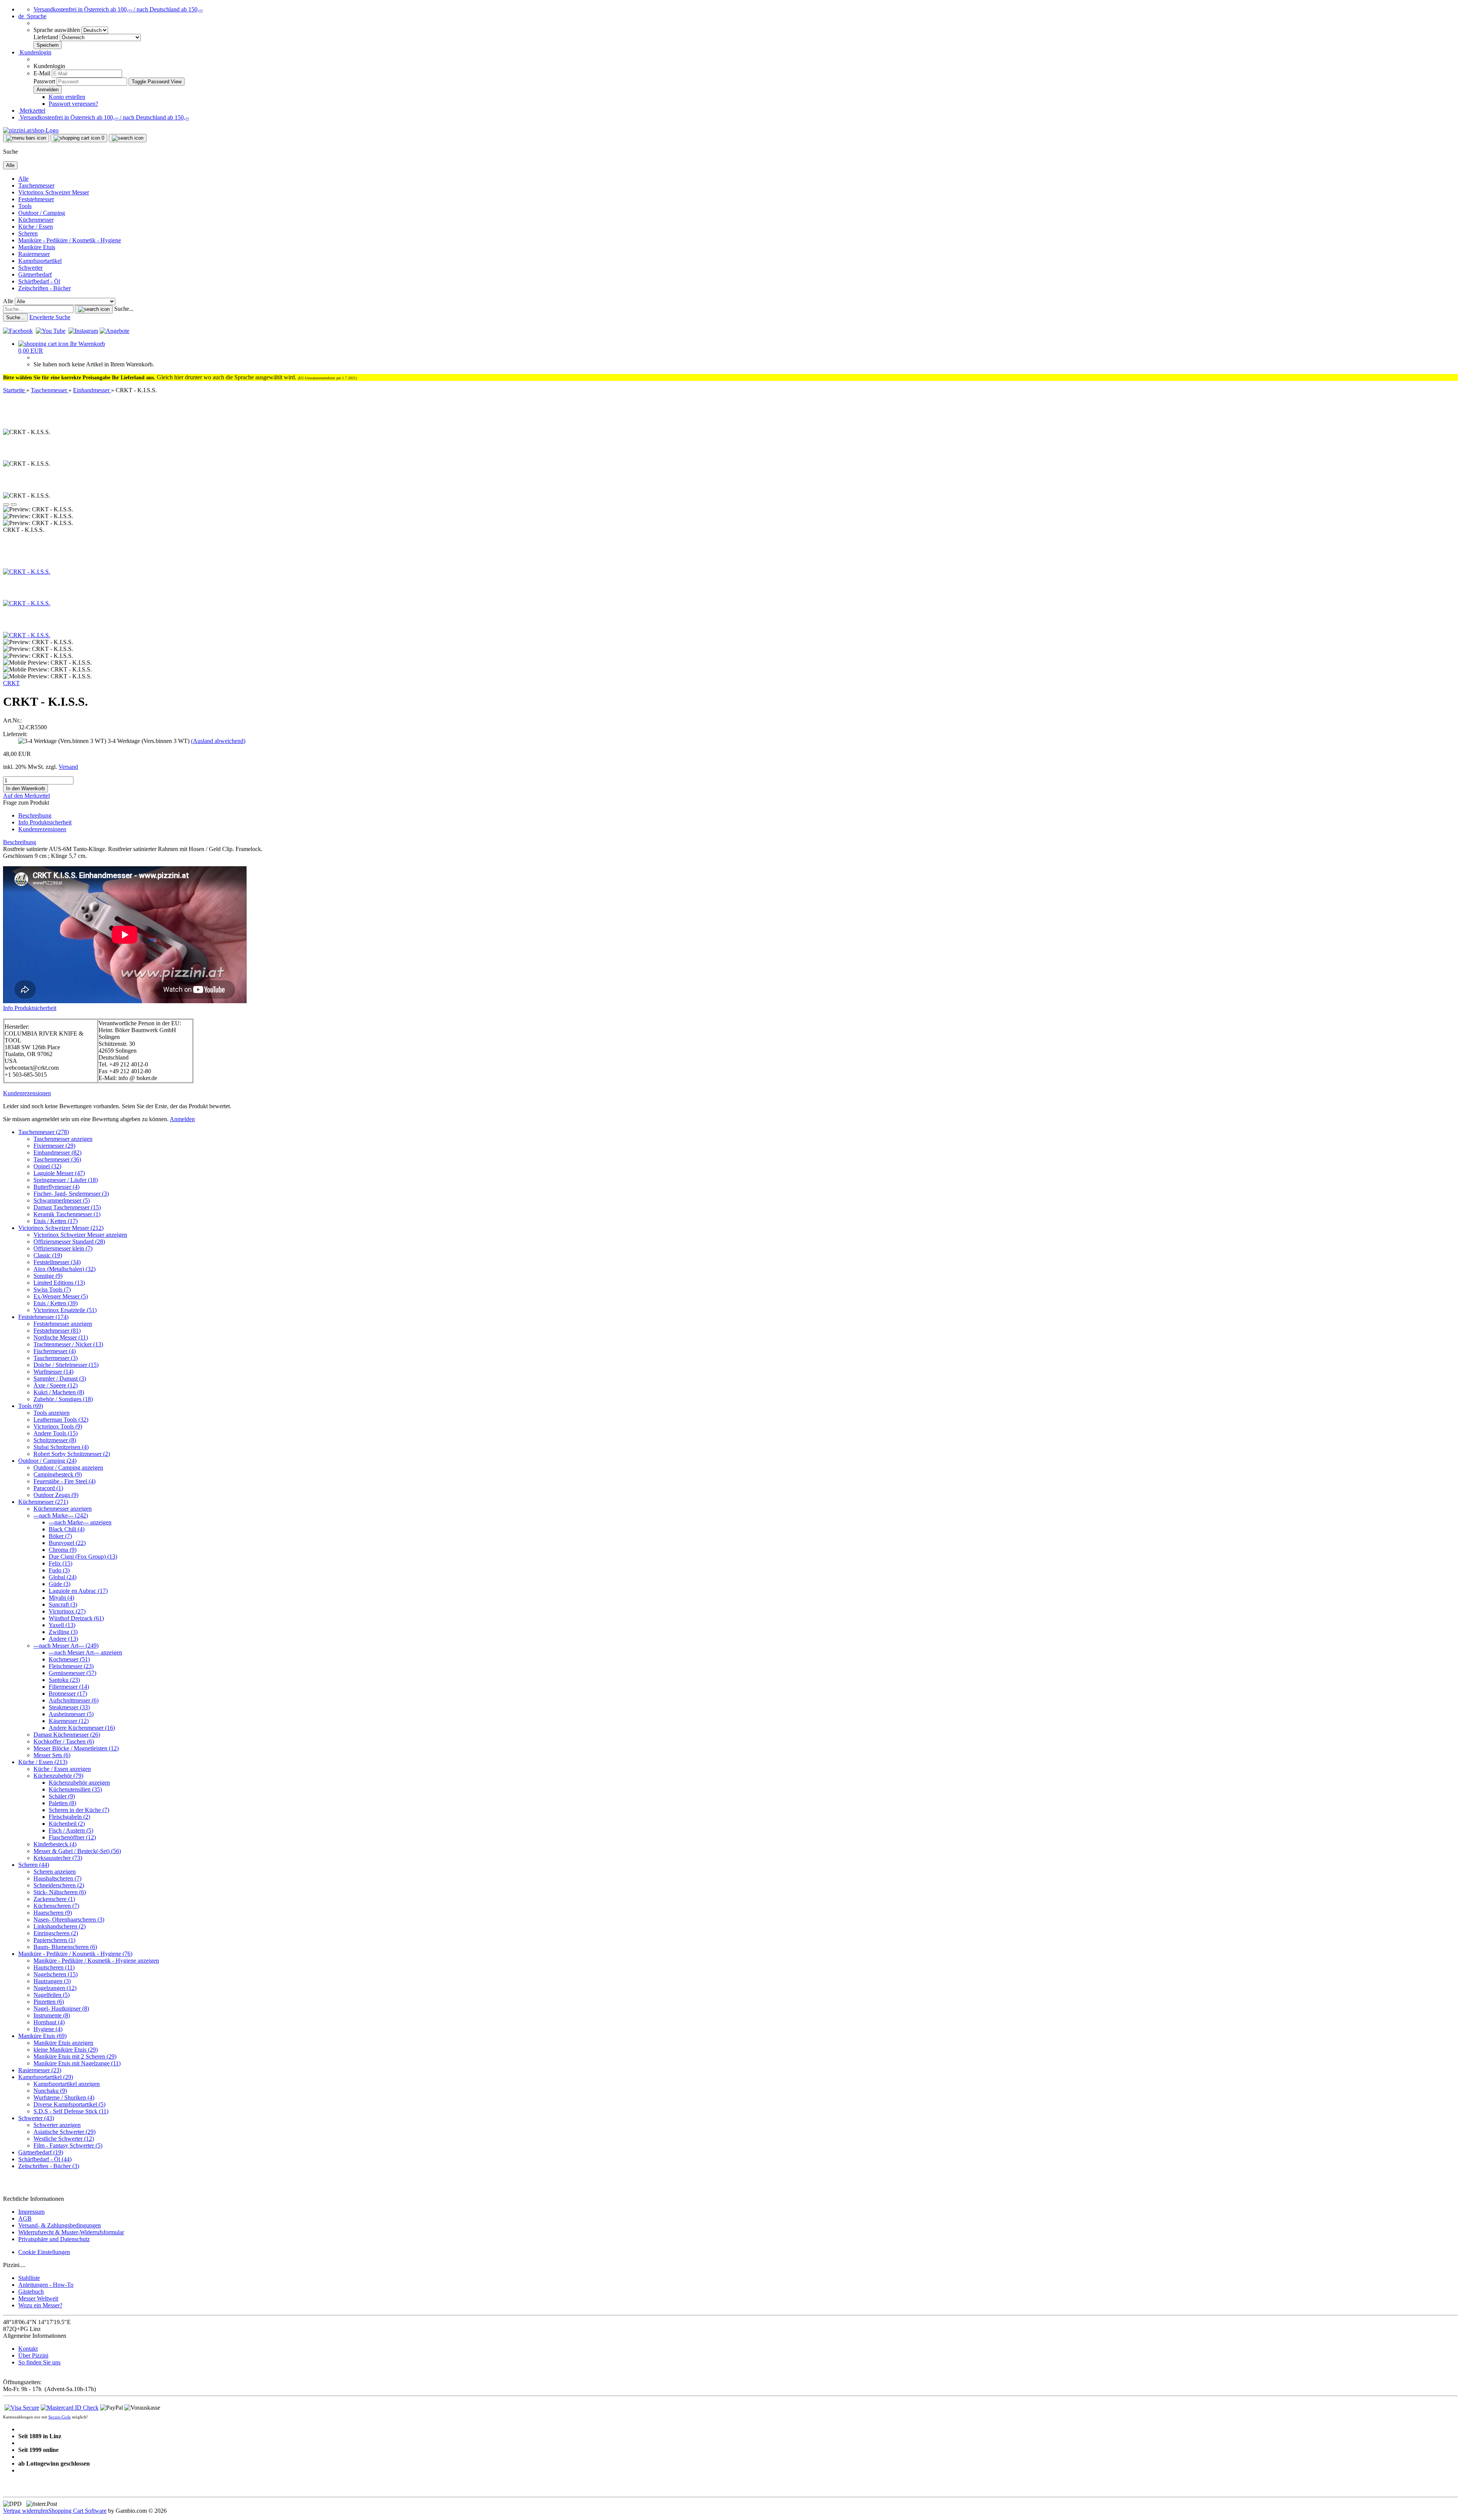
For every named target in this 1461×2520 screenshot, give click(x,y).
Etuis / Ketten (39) (56, 1303)
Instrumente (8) (52, 2015)
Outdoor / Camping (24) (47, 1461)
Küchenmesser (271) (43, 1502)
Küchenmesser (36, 220)
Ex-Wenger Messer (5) (61, 1296)
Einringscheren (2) (56, 1933)
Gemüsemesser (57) (72, 1673)
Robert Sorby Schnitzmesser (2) (72, 1454)
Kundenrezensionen (42, 829)
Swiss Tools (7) (52, 1289)
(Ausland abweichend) (218, 741)
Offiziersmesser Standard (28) (69, 1242)
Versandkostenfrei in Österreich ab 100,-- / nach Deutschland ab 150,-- (118, 9)
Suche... (124, 309)
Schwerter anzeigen (57, 2125)
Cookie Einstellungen (44, 2252)
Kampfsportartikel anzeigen (67, 2084)
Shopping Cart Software (77, 2511)
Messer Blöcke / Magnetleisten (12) (76, 1748)
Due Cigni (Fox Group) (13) (83, 1557)
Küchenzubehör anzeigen (79, 1783)
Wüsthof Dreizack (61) (76, 1618)
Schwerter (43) (36, 2118)
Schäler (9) (62, 1796)
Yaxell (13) (62, 1625)
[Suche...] (94, 309)
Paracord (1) (48, 1488)
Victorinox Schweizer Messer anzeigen (80, 1235)
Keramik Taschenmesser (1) (67, 1214)
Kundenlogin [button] (35, 52)
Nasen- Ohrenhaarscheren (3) (69, 1919)
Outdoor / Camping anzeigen (68, 1468)
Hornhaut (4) (49, 2022)
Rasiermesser (34, 254)
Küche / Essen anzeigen (62, 1769)
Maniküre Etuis (37, 247)
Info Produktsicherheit (45, 822)
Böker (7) (60, 1536)
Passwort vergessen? (73, 104)
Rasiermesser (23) (40, 2070)
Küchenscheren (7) (56, 1906)
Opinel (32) (47, 1166)
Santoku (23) (64, 1680)
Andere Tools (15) (56, 1433)
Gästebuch (31, 2292)
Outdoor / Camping (42, 213)
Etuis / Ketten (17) (56, 1221)
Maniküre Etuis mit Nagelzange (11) (77, 2063)
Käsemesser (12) (69, 1721)
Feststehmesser (36, 199)
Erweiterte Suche (50, 317)
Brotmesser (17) (68, 1694)
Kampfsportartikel (40, 261)
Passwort (44, 81)
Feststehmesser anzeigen (63, 1324)
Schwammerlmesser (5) (62, 1200)
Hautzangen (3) (52, 1981)
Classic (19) (48, 1255)
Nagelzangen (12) (55, 1988)
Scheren (28, 233)
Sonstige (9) (48, 1276)
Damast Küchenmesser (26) (67, 1735)
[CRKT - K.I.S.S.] (27, 572)
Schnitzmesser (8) (55, 1440)
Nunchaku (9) (50, 2091)
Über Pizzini (33, 2355)
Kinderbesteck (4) (55, 1844)
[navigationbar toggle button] (26, 138)
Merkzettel (32, 111)
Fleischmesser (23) (71, 1666)
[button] (32, 16)
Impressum (31, 2212)
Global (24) (63, 1577)
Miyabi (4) (61, 1598)
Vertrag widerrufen (26, 2511)
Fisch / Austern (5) (71, 1830)
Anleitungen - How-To (46, 2285)
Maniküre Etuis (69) (42, 2036)
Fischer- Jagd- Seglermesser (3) (71, 1194)
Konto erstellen (67, 97)
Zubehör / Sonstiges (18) (63, 1399)
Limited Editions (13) (59, 1283)
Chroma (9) (63, 1550)
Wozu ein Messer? (40, 2305)
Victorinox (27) (67, 1611)
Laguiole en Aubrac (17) (78, 1591)
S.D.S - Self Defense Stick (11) (71, 2111)
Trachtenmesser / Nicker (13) (68, 1344)
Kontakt (28, 2349)
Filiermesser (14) (69, 1687)
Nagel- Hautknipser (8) (61, 2009)
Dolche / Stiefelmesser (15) (66, 1365)
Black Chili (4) (67, 1529)
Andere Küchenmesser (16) (82, 1728)
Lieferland (47, 37)
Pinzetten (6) (49, 2002)
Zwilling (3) (63, 1632)
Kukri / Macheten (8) (59, 1392)
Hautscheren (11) (54, 1967)
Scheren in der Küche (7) (79, 1810)
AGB (25, 2219)
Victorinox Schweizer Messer (54, 192)
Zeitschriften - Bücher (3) (49, 2166)
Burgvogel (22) (67, 1543)
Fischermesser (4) (55, 1351)
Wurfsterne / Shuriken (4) (64, 2098)
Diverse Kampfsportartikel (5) (69, 2104)
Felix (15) (60, 1563)
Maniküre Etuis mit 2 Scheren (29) (75, 2056)
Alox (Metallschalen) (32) (64, 1269)
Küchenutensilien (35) (75, 1789)
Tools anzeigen (52, 1413)
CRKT (11, 683)
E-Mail (42, 73)
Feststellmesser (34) (57, 1262)
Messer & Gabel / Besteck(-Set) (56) (77, 1851)
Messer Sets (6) (52, 1755)
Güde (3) (60, 1584)
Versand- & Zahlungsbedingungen (60, 2225)
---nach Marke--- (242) (61, 1515)
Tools (25, 206)
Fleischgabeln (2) (69, 1817)
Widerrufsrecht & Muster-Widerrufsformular (71, 2232)
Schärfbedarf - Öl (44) (45, 2159)
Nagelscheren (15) (56, 1974)
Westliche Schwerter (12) (64, 2139)
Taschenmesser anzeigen (63, 1139)
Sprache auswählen (57, 30)
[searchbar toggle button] (128, 138)
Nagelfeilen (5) (52, 1995)
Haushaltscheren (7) (57, 1878)
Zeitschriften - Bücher (45, 288)
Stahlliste (29, 2278)
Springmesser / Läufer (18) (66, 1180)
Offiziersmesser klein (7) (63, 1248)
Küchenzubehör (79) (58, 1776)
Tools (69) (31, 1406)
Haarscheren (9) (53, 1913)
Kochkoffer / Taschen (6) (64, 1741)
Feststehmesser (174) (43, 1317)
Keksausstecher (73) (58, 1858)
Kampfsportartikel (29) (46, 2077)
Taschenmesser (36, 185)
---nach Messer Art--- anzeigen (85, 1652)
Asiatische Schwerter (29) (64, 2132)
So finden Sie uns (39, 2362)
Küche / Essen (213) (43, 1762)
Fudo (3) (59, 1570)
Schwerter (30, 268)
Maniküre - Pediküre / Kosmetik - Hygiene (70, 240)
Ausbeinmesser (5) (71, 1714)
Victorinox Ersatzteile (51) (65, 1310)
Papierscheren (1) (54, 1940)
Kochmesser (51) (69, 1659)
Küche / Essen (36, 227)
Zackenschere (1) (54, 1899)
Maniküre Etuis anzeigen (63, 2043)
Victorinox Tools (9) (58, 1426)
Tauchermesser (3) (56, 1358)
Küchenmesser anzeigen (63, 1509)
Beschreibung (35, 815)
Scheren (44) (34, 1865)
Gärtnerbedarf (35, 274)
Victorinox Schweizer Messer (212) (61, 1228)
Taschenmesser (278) (44, 1132)
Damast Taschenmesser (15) (67, 1207)
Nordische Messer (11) (61, 1337)
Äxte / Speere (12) (56, 1385)
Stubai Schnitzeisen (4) (61, 1447)
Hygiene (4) (48, 2029)
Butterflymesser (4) (56, 1187)
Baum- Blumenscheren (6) (65, 1947)
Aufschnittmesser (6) (74, 1700)
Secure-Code (60, 2417)
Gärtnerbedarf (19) (41, 2152)
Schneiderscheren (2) (59, 1885)
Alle (23, 179)
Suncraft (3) (63, 1604)
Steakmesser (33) (69, 1707)
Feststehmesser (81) (57, 1331)
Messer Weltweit (38, 2298)
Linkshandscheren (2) (60, 1926)
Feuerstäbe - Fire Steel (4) (64, 1481)
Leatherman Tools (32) (61, 1420)
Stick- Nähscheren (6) (60, 1892)
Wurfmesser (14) (53, 1372)
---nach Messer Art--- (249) (66, 1646)
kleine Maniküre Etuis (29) (66, 2050)
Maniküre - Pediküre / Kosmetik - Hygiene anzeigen (96, 1961)
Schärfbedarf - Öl (39, 281)
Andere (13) (63, 1639)
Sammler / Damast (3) (60, 1379)
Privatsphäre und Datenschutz (54, 2239)
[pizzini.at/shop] (31, 130)
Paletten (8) (62, 1803)
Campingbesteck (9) (58, 1474)
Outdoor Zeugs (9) (56, 1495)
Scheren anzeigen (55, 1872)
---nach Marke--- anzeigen (80, 1522)
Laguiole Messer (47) (59, 1173)
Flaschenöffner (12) (72, 1837)
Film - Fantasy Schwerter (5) (68, 2145)
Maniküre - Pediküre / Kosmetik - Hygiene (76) (75, 1954)
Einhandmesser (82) (57, 1153)
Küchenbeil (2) (67, 1824)
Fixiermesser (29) (54, 1146)
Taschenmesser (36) (57, 1159)
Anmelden (182, 1119)
